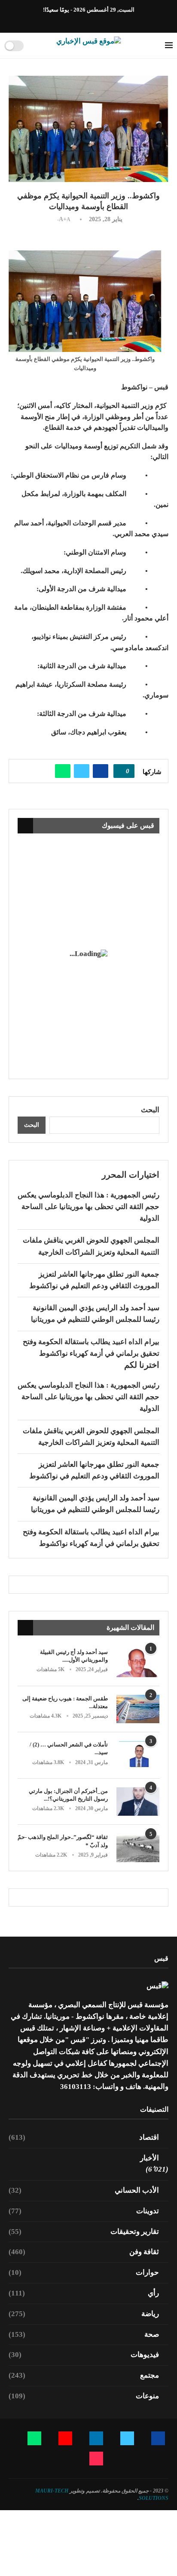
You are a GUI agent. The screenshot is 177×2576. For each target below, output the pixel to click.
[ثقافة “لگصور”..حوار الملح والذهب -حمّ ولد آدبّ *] (138, 1848)
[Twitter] (104, 21)
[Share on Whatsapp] (63, 771)
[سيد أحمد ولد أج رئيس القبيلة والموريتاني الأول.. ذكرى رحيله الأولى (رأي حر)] (138, 1663)
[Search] (33, 46)
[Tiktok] (64, 21)
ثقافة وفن (84, 2252)
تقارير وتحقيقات (84, 2232)
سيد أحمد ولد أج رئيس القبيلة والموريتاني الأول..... (74, 1656)
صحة (84, 2334)
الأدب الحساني (84, 2190)
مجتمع (84, 2375)
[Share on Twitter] (82, 771)
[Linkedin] (94, 21)
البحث (150, 1110)
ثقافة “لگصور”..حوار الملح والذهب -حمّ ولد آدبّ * (63, 1841)
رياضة (84, 2314)
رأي (84, 2293)
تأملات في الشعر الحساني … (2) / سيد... (69, 1748)
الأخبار (150, 2158)
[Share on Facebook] (101, 771)
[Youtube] (84, 21)
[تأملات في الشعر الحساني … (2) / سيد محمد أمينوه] (138, 1755)
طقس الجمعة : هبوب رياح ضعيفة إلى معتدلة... (65, 1702)
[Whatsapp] (74, 21)
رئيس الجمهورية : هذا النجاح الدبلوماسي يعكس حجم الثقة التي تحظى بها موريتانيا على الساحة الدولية (88, 1207)
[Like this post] (121, 771)
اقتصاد (84, 2137)
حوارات (84, 2272)
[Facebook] (113, 21)
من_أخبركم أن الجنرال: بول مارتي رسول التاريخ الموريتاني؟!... (68, 1795)
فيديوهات (84, 2355)
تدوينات (84, 2211)
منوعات (84, 2396)
